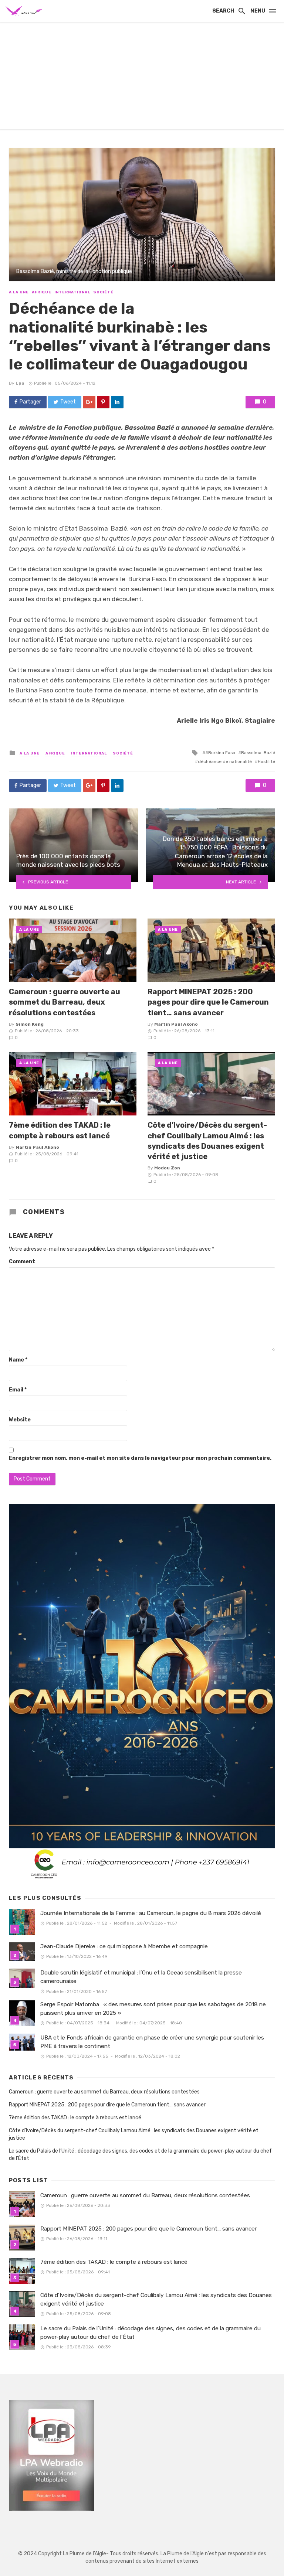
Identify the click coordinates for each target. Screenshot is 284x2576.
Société (103, 292)
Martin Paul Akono (176, 1024)
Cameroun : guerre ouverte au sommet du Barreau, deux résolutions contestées (65, 1002)
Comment (22, 1262)
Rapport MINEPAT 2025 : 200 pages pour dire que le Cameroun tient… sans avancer (208, 1002)
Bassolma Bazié (258, 753)
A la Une (19, 292)
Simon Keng (30, 1024)
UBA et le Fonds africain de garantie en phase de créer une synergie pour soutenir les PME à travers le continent (152, 2042)
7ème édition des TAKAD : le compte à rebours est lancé (60, 1130)
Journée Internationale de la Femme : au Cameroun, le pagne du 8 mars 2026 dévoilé (151, 1913)
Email (18, 1390)
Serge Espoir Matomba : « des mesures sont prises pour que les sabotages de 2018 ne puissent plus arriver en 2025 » (153, 2009)
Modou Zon (167, 1168)
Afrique (42, 292)
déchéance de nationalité (225, 761)
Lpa (20, 383)
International (72, 292)
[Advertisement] (142, 78)
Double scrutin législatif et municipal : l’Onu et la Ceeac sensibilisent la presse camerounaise (141, 1977)
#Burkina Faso (220, 753)
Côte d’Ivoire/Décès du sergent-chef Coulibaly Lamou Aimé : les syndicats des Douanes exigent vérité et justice (207, 1141)
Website (20, 1420)
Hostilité (266, 761)
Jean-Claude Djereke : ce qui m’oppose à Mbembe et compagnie (124, 1946)
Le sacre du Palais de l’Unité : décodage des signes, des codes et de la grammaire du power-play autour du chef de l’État (140, 2155)
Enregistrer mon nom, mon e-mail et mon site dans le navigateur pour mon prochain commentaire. (140, 1458)
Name (18, 1360)
